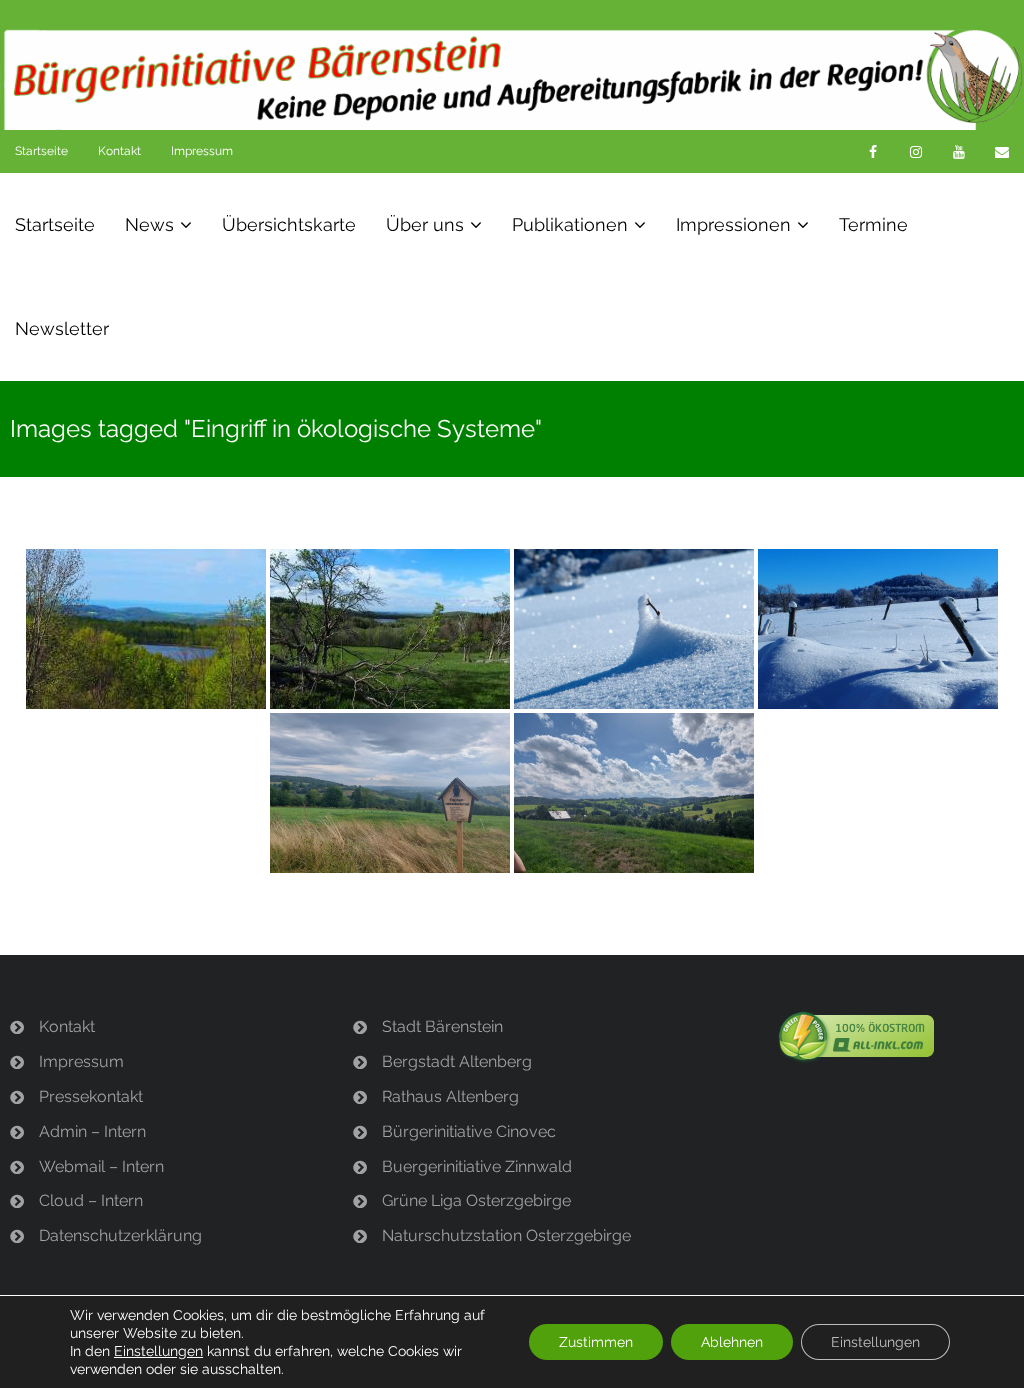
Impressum (202, 151)
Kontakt (119, 151)
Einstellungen (158, 1351)
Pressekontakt (91, 1096)
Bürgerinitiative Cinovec (469, 1131)
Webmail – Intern (101, 1166)
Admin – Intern (92, 1131)
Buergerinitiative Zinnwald (477, 1166)
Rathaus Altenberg (450, 1096)
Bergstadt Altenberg (457, 1061)
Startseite (41, 151)
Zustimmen (596, 1342)
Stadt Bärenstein (442, 1026)
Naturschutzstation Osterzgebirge (506, 1235)
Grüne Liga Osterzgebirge (476, 1200)
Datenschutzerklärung (120, 1235)
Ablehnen (732, 1342)
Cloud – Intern (91, 1200)
